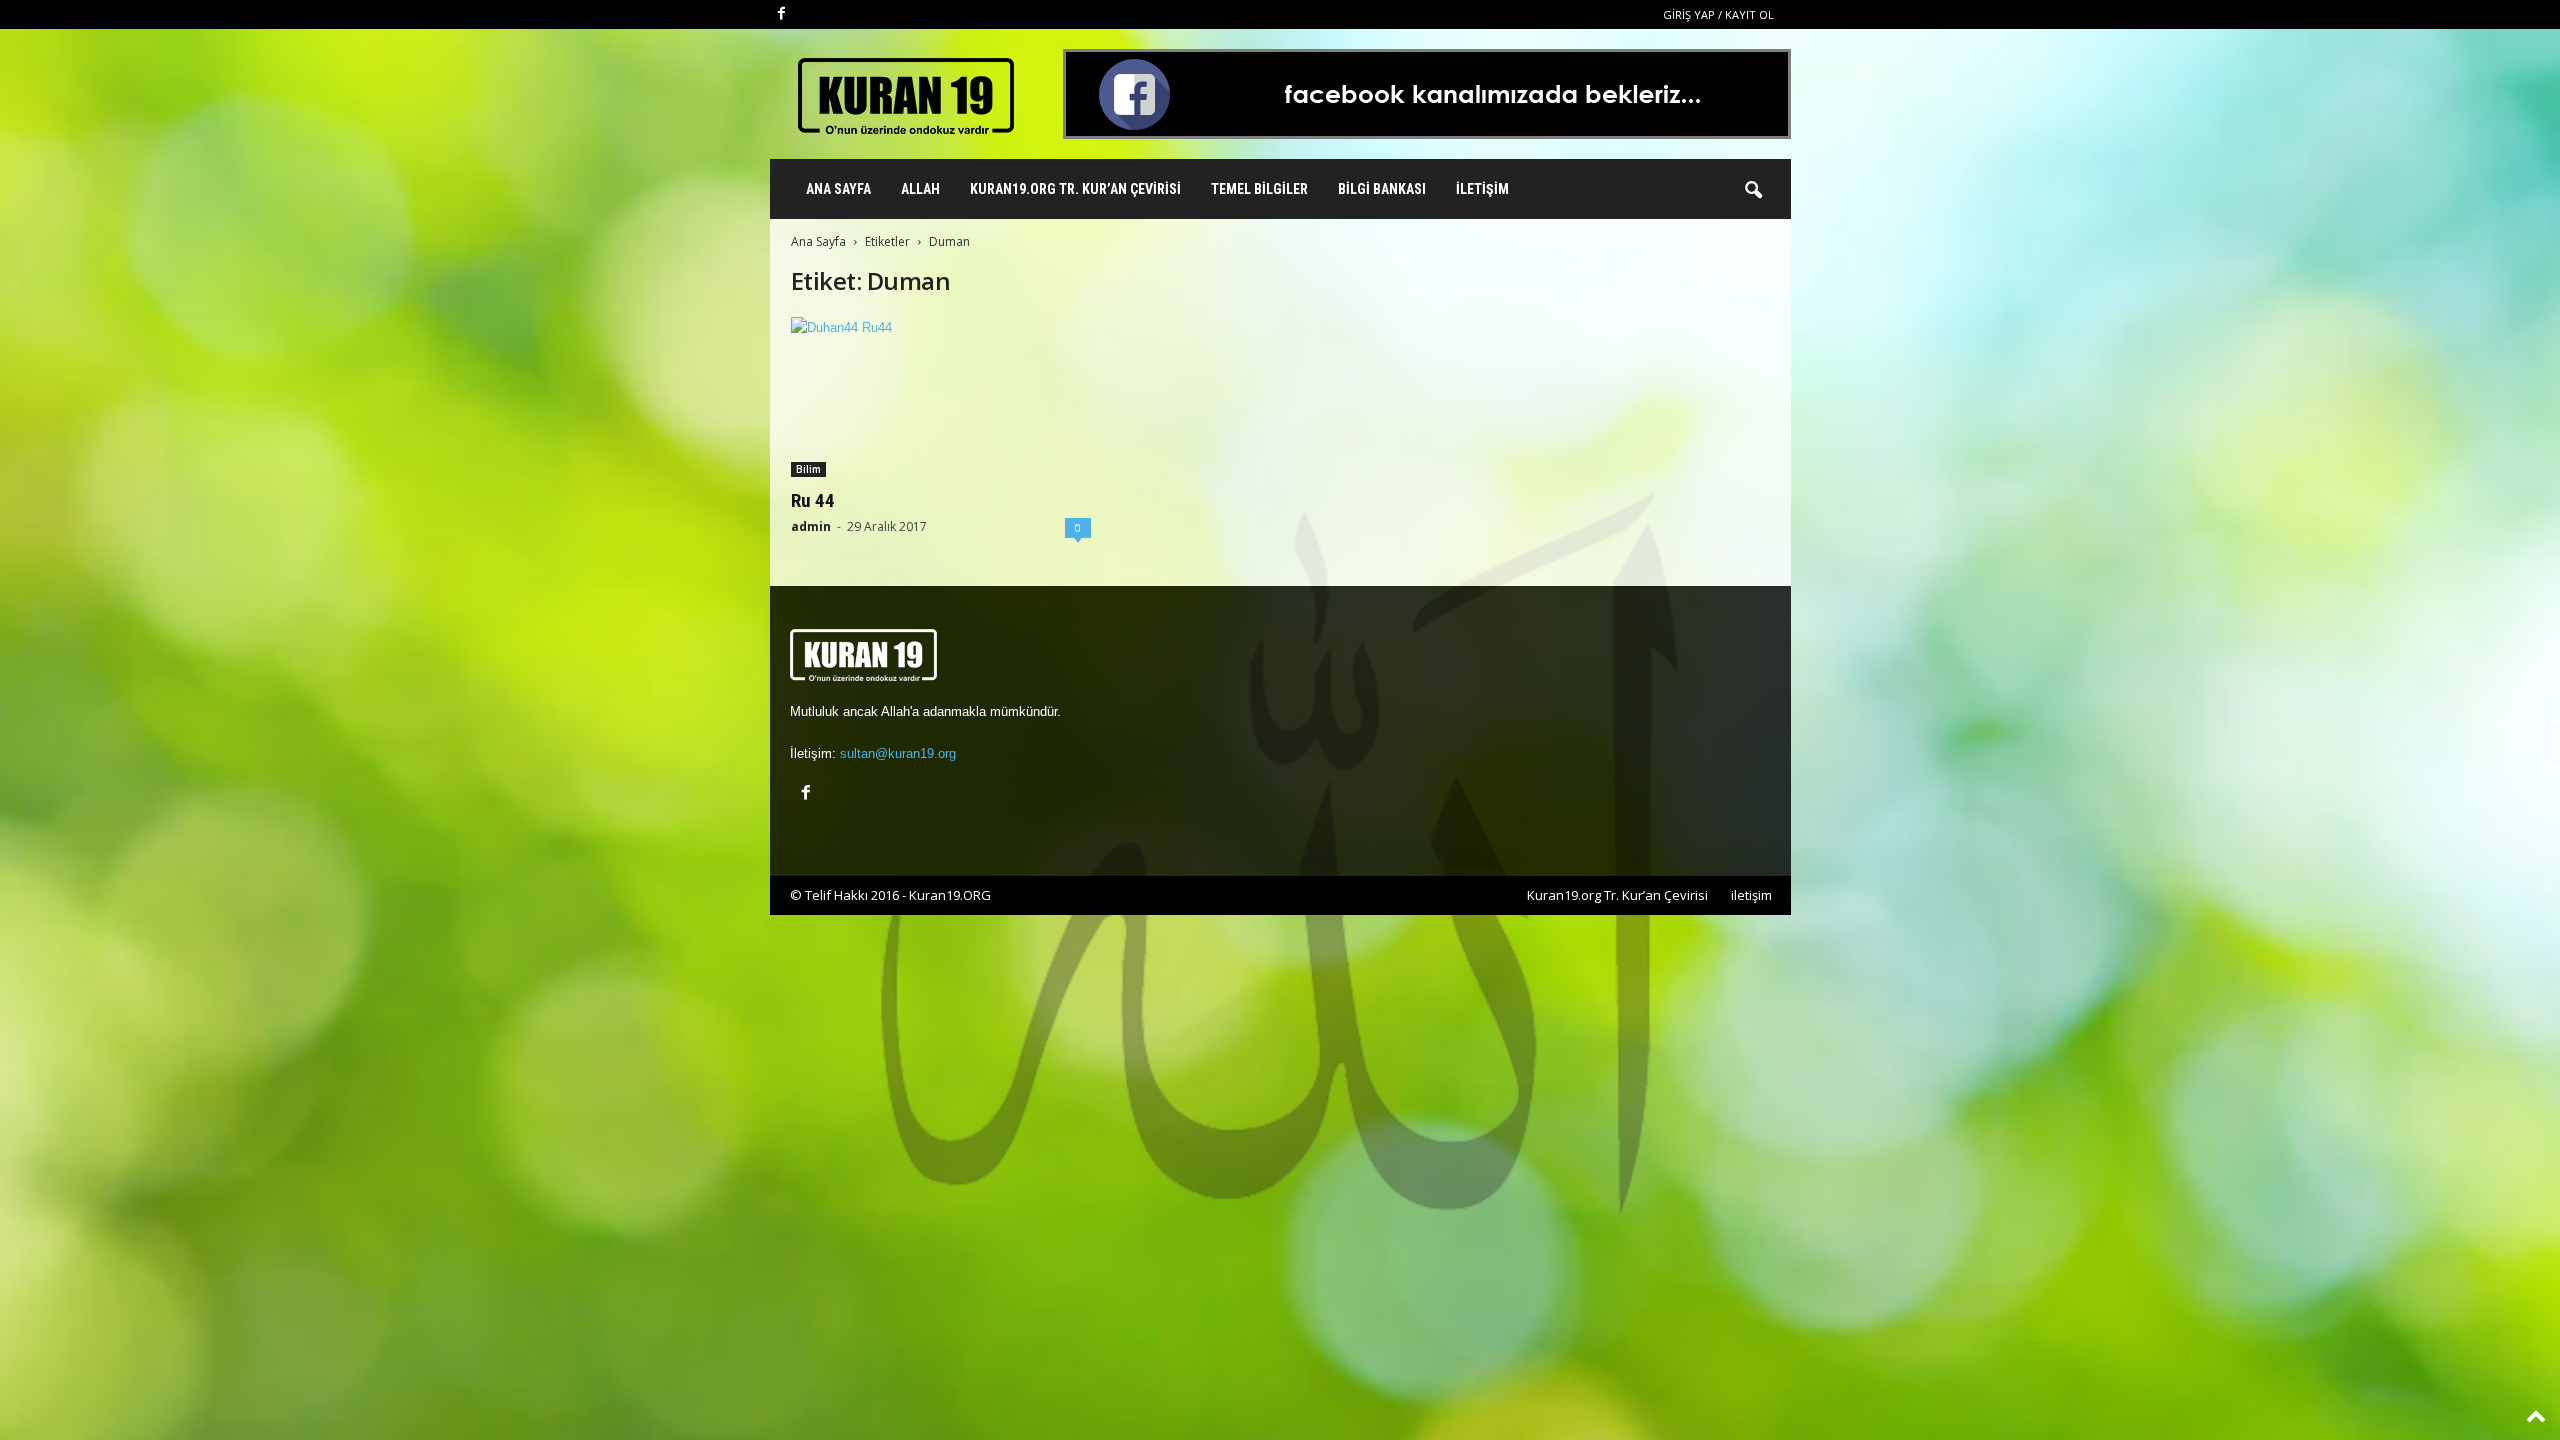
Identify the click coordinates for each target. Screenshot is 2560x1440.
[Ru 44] (941, 397)
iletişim (1751, 895)
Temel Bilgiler (1259, 189)
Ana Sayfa (838, 189)
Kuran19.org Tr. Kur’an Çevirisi (1075, 189)
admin (811, 526)
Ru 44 (813, 500)
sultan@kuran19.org (898, 753)
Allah (920, 189)
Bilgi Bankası (1382, 189)
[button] (1753, 191)
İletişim (1482, 189)
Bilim (808, 469)
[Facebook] (782, 14)
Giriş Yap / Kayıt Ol (1718, 14)
